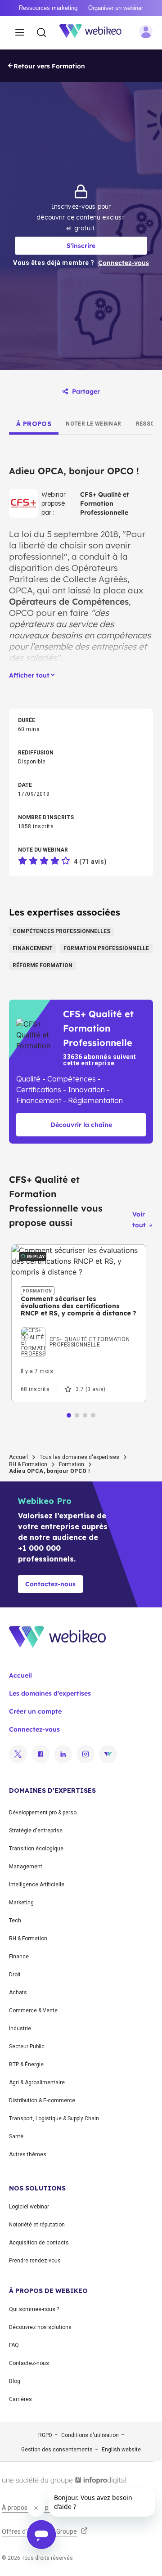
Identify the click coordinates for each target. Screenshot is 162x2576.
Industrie (20, 2028)
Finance (19, 1957)
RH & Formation (28, 1464)
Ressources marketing (48, 8)
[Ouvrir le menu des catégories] (20, 33)
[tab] (34, 424)
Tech (15, 1921)
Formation (72, 1464)
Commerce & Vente (33, 2011)
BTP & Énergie (26, 2064)
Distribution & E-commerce (42, 2100)
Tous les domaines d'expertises (79, 1457)
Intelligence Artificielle (37, 1885)
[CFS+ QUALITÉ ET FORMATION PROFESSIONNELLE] (79, 1329)
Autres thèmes (28, 2154)
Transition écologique (36, 1849)
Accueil (18, 1457)
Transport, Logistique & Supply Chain (54, 2118)
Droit (15, 1975)
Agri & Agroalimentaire (37, 2082)
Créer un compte (35, 1711)
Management (26, 1867)
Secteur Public (27, 2046)
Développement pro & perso (43, 1813)
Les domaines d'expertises (50, 1693)
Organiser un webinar (116, 8)
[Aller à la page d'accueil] (95, 33)
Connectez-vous (34, 1729)
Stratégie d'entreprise (36, 1831)
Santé (16, 2136)
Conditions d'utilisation (90, 2435)
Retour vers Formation (49, 66)
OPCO (21, 613)
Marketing (21, 1903)
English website (121, 2450)
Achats (18, 1993)
